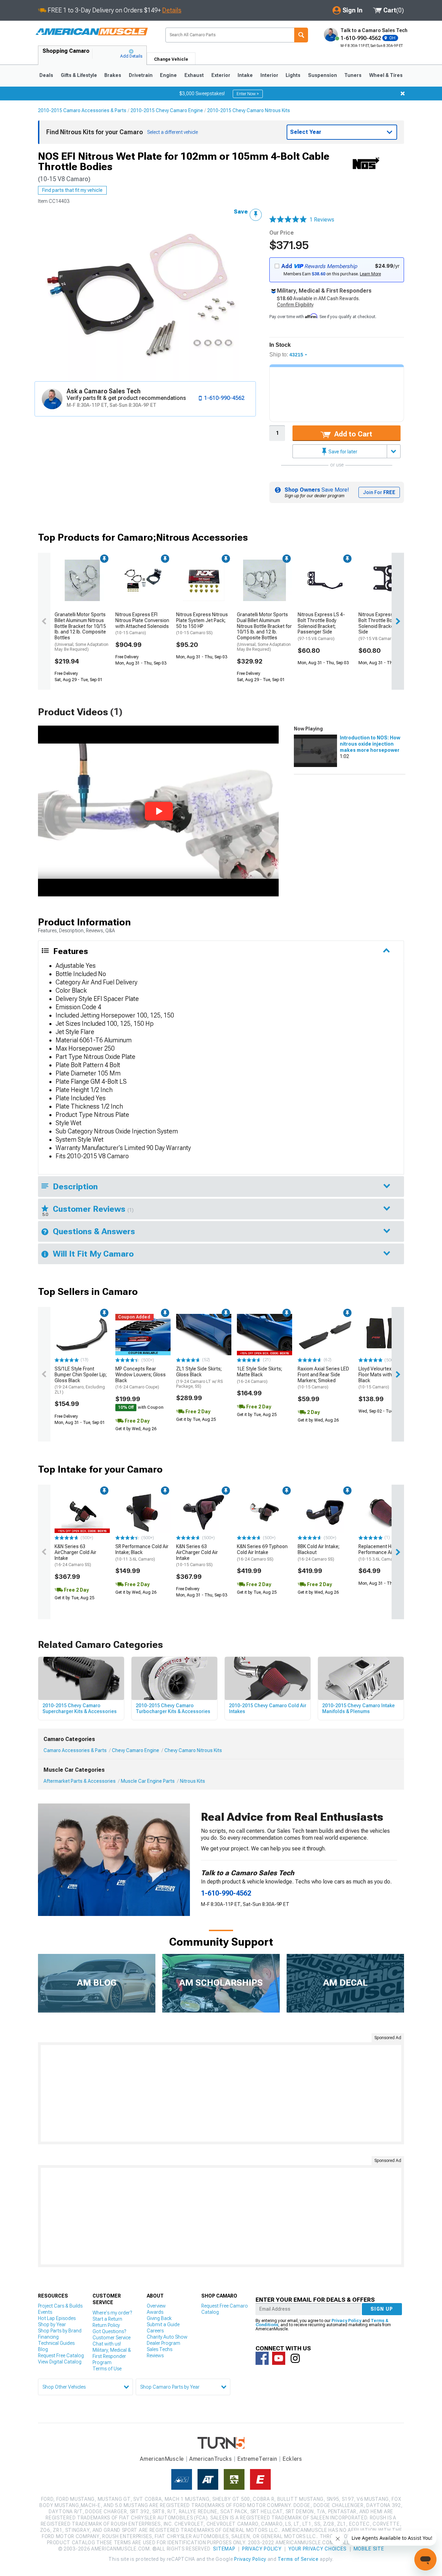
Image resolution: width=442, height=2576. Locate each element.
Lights (293, 75)
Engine (168, 75)
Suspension (323, 75)
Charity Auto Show (167, 2337)
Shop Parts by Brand (60, 2331)
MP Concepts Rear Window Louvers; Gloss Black (141, 1378)
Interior (269, 75)
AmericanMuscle (162, 2459)
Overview (156, 2306)
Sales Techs (160, 2349)
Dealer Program (164, 2343)
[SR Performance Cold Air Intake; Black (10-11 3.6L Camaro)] (143, 1512)
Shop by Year (52, 2324)
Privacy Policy (346, 2321)
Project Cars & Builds (60, 2306)
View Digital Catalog (60, 2362)
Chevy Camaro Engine (136, 1750)
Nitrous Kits (193, 1781)
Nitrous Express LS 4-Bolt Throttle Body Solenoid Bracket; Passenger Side (321, 626)
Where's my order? (112, 2313)
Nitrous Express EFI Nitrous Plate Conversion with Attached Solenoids (142, 623)
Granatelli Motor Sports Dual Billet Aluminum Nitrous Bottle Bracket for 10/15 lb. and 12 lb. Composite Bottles (264, 632)
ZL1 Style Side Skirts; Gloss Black (199, 1377)
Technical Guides (56, 2343)
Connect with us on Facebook (262, 2358)
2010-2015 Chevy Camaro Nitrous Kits (249, 110)
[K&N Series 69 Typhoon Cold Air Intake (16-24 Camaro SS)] (265, 1512)
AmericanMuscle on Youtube (279, 2358)
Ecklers (292, 2459)
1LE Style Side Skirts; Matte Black (260, 1375)
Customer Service (112, 2338)
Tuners (353, 75)
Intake (245, 75)
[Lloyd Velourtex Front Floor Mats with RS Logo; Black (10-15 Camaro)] (386, 1335)
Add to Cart (352, 434)
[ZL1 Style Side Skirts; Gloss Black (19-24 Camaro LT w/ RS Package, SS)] (204, 1335)
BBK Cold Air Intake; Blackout (319, 1553)
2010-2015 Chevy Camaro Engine (167, 110)
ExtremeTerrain (257, 2459)
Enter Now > (248, 94)
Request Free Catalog (61, 2356)
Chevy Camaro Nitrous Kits (193, 1750)
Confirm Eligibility (295, 305)
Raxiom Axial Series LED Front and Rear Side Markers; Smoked (323, 1378)
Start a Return (107, 2319)
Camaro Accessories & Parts (75, 1750)
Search (301, 35)
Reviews (155, 2356)
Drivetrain (141, 75)
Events (45, 2312)
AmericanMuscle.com (92, 32)
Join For (379, 492)
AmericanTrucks (211, 2459)
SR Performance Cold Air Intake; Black (142, 1553)
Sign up (382, 2309)
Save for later (342, 452)
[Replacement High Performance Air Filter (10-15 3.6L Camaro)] (386, 1512)
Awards (155, 2312)
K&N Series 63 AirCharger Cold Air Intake (75, 1555)
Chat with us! (107, 2344)
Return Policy (106, 2325)
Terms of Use (107, 2369)
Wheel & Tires (386, 75)
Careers (155, 2331)
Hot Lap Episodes (57, 2318)
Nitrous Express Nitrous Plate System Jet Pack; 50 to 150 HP (202, 623)
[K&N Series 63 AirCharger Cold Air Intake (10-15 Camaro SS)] (204, 1512)
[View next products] (398, 621)
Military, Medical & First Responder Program (112, 2356)
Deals (46, 75)
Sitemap (224, 2549)
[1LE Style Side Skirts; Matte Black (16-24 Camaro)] (265, 1335)
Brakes (113, 75)
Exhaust (194, 75)
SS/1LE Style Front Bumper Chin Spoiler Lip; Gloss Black (81, 1380)
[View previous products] (44, 621)
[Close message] (403, 94)
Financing (48, 2337)
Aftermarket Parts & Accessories (80, 1781)
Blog (43, 2349)
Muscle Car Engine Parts (148, 1781)
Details (172, 10)
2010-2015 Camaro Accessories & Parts (82, 110)
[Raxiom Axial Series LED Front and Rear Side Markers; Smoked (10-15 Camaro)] (325, 1335)
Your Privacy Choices (318, 2549)
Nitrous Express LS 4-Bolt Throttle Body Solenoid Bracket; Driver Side (384, 626)
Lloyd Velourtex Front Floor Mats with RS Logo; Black (385, 1378)
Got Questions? (109, 2331)
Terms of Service (298, 2559)
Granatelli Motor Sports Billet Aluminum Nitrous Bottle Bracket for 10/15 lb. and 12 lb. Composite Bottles (81, 632)
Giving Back (159, 2318)
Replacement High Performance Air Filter (382, 1553)
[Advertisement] (221, 2093)
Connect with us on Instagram (295, 2358)
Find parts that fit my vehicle (72, 190)
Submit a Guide (163, 2324)
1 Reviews (322, 220)
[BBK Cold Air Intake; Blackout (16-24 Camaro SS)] (325, 1512)
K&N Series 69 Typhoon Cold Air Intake (262, 1553)
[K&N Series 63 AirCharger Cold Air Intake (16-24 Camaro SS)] (82, 1512)
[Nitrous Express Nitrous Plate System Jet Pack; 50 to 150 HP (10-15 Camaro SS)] (204, 580)
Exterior (221, 75)
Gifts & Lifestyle (79, 75)
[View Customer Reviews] (288, 220)
